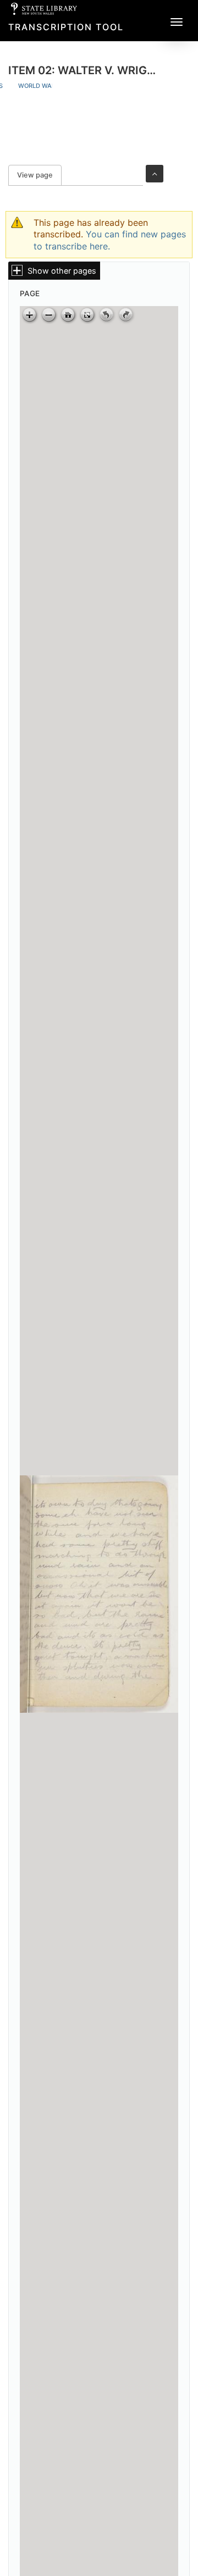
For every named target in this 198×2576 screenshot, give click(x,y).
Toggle (155, 174)
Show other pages (62, 271)
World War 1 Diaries (52, 86)
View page (39, 175)
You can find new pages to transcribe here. (110, 240)
